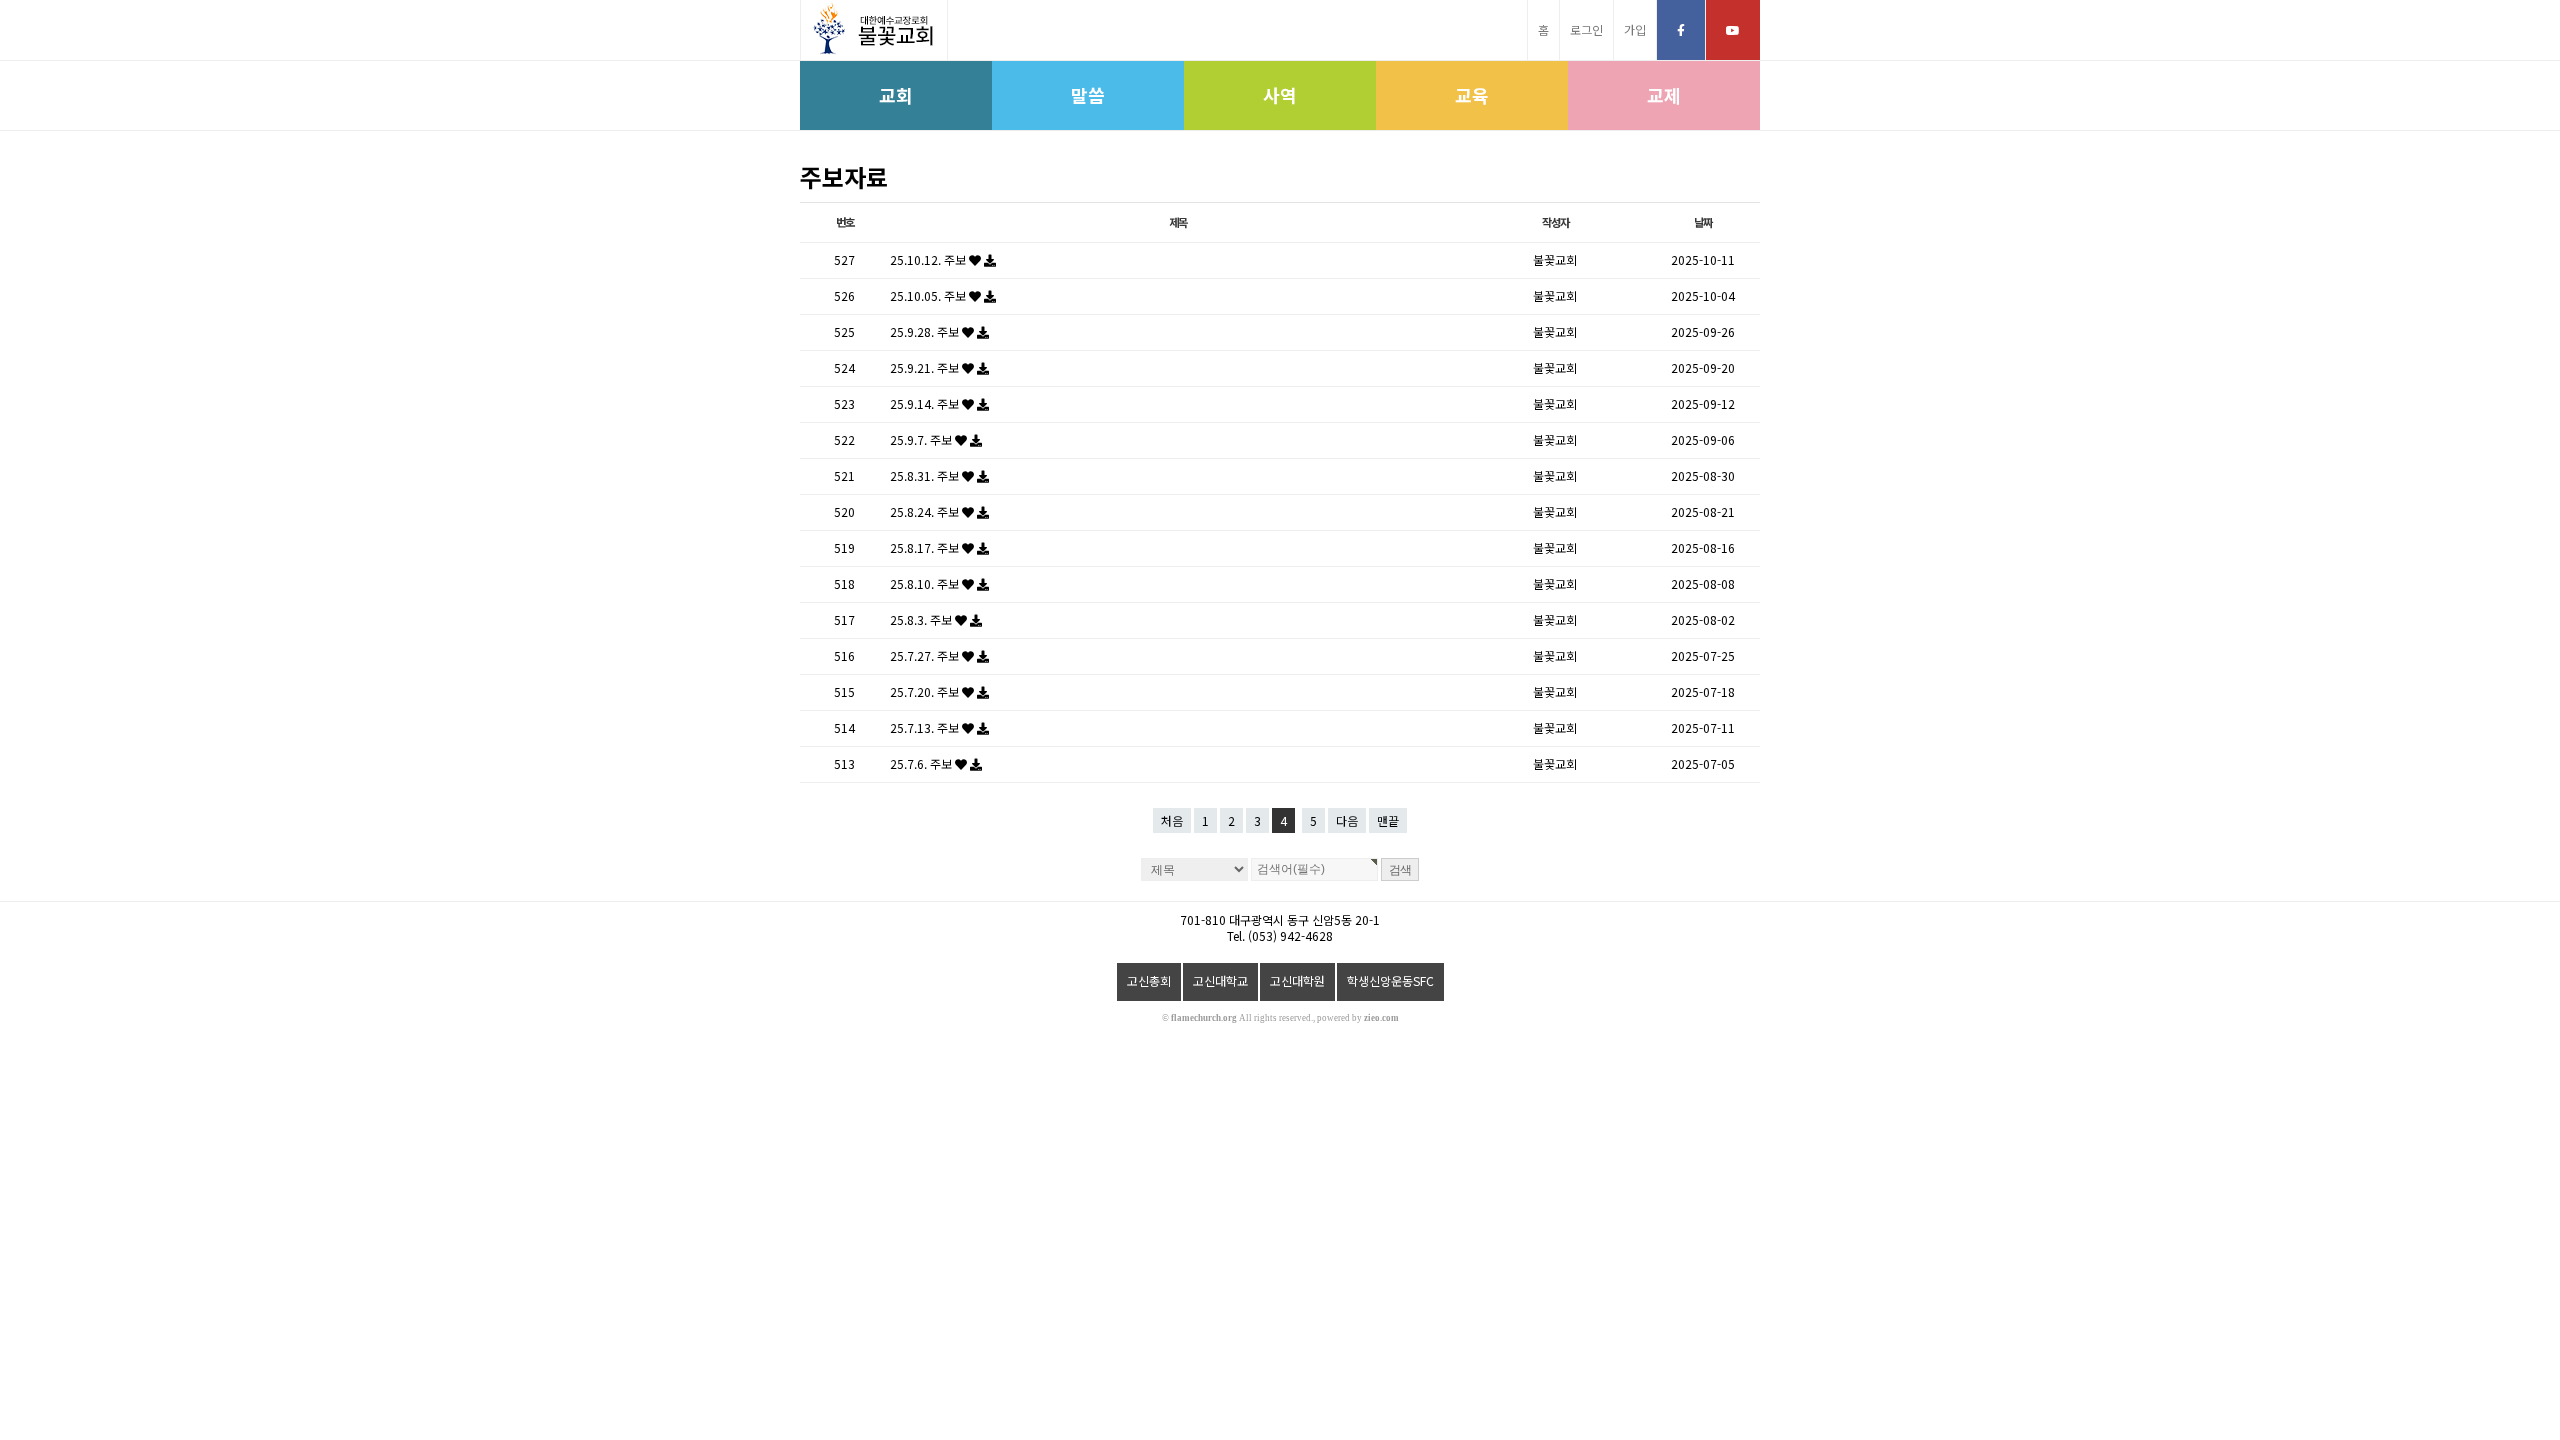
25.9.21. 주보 (926, 367)
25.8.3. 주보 (922, 619)
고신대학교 (1220, 980)
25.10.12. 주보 (929, 259)
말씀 (1088, 95)
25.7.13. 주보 (926, 727)
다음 (1347, 820)
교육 (1472, 95)
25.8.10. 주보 (926, 583)
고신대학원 (1297, 980)
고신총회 (1149, 980)
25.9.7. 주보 (922, 439)
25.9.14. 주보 (926, 403)
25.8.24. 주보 (926, 511)
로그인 (1586, 29)
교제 (1664, 95)
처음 (1172, 820)
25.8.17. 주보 (926, 547)
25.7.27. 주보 (926, 655)
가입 (1635, 29)
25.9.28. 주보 (926, 331)
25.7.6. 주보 (922, 763)
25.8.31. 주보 (926, 475)
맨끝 (1388, 820)
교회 (896, 95)
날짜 (1703, 222)
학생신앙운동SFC (1390, 980)
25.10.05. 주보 (929, 295)
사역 (1280, 95)
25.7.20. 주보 (926, 691)
